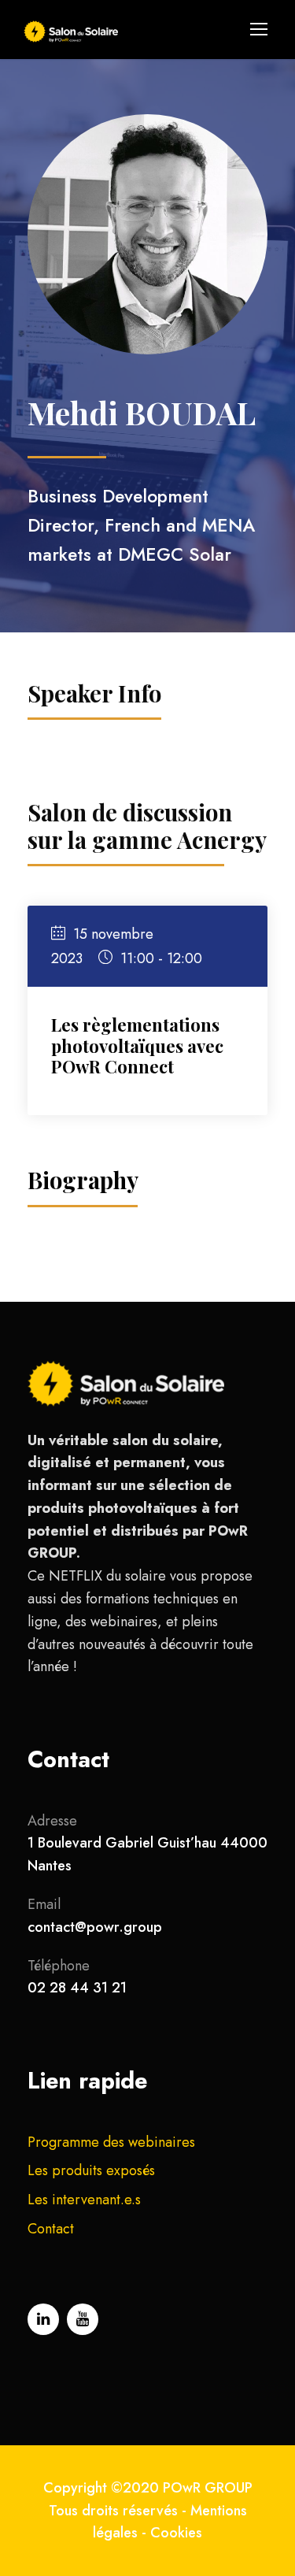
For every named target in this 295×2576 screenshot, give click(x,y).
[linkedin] (43, 2319)
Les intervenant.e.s (84, 2200)
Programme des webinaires (111, 2142)
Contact (51, 2229)
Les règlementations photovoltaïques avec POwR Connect (137, 1045)
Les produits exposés (91, 2170)
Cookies (176, 2533)
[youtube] (83, 2319)
